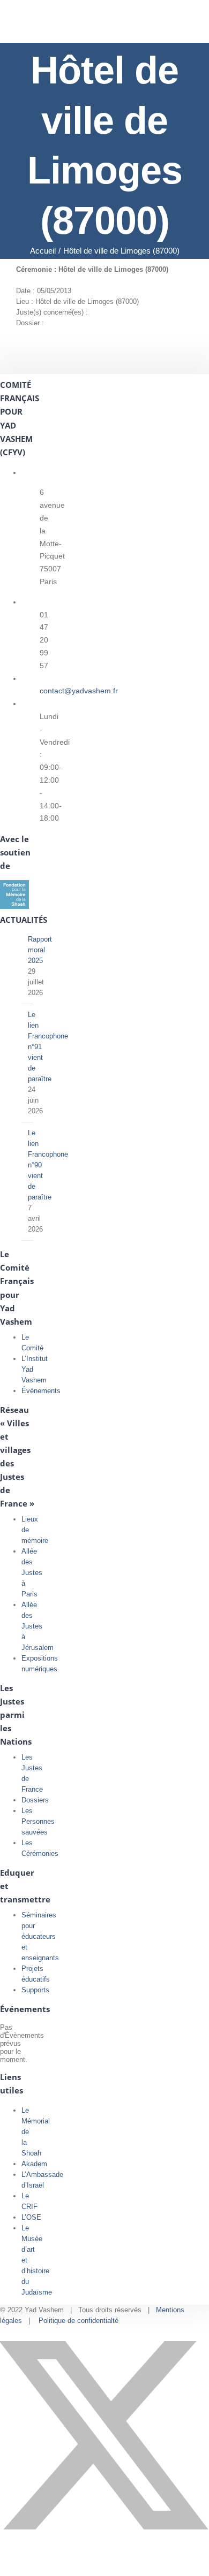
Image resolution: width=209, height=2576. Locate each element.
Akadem (34, 2164)
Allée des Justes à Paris (32, 1573)
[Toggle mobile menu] (189, 26)
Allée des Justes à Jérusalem (38, 1626)
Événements (41, 1391)
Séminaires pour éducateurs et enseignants (40, 1936)
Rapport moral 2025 (40, 950)
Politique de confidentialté (79, 2321)
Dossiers (35, 1800)
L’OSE (31, 2217)
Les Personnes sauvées (38, 1821)
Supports (35, 1990)
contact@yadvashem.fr (79, 691)
